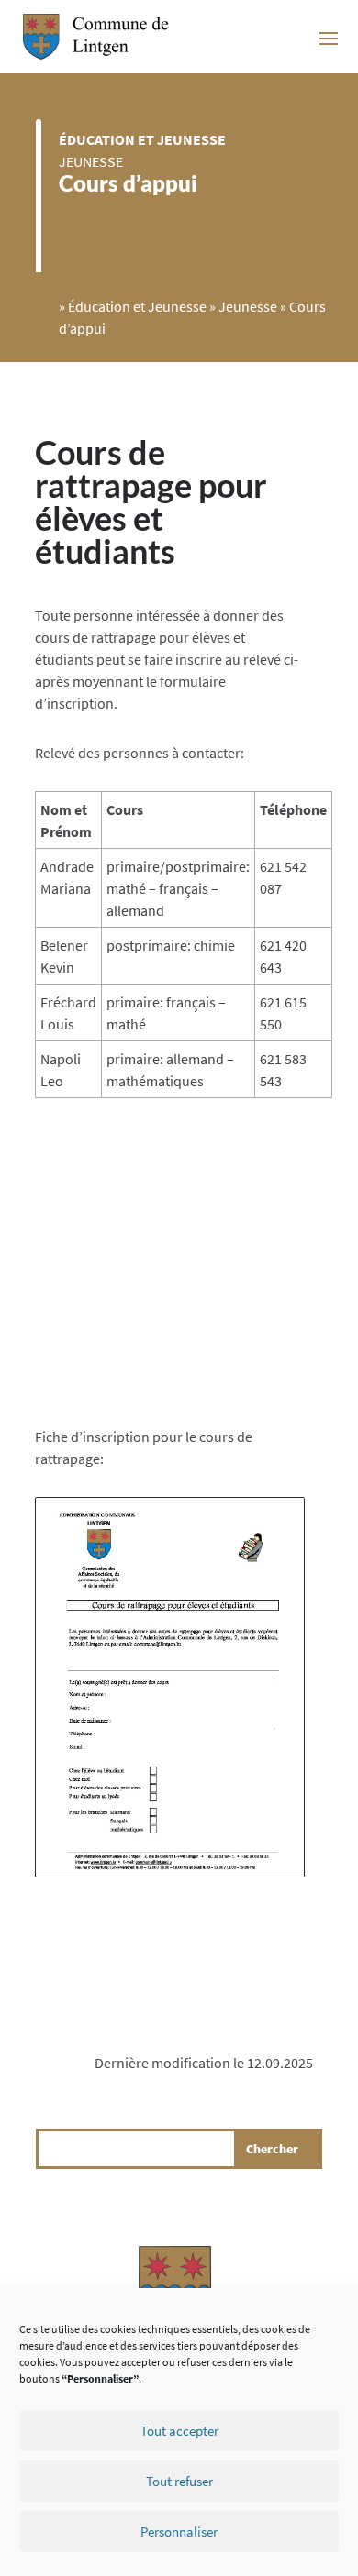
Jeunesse (91, 161)
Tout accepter (179, 2431)
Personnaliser (179, 2532)
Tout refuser (179, 2481)
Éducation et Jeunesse (142, 139)
